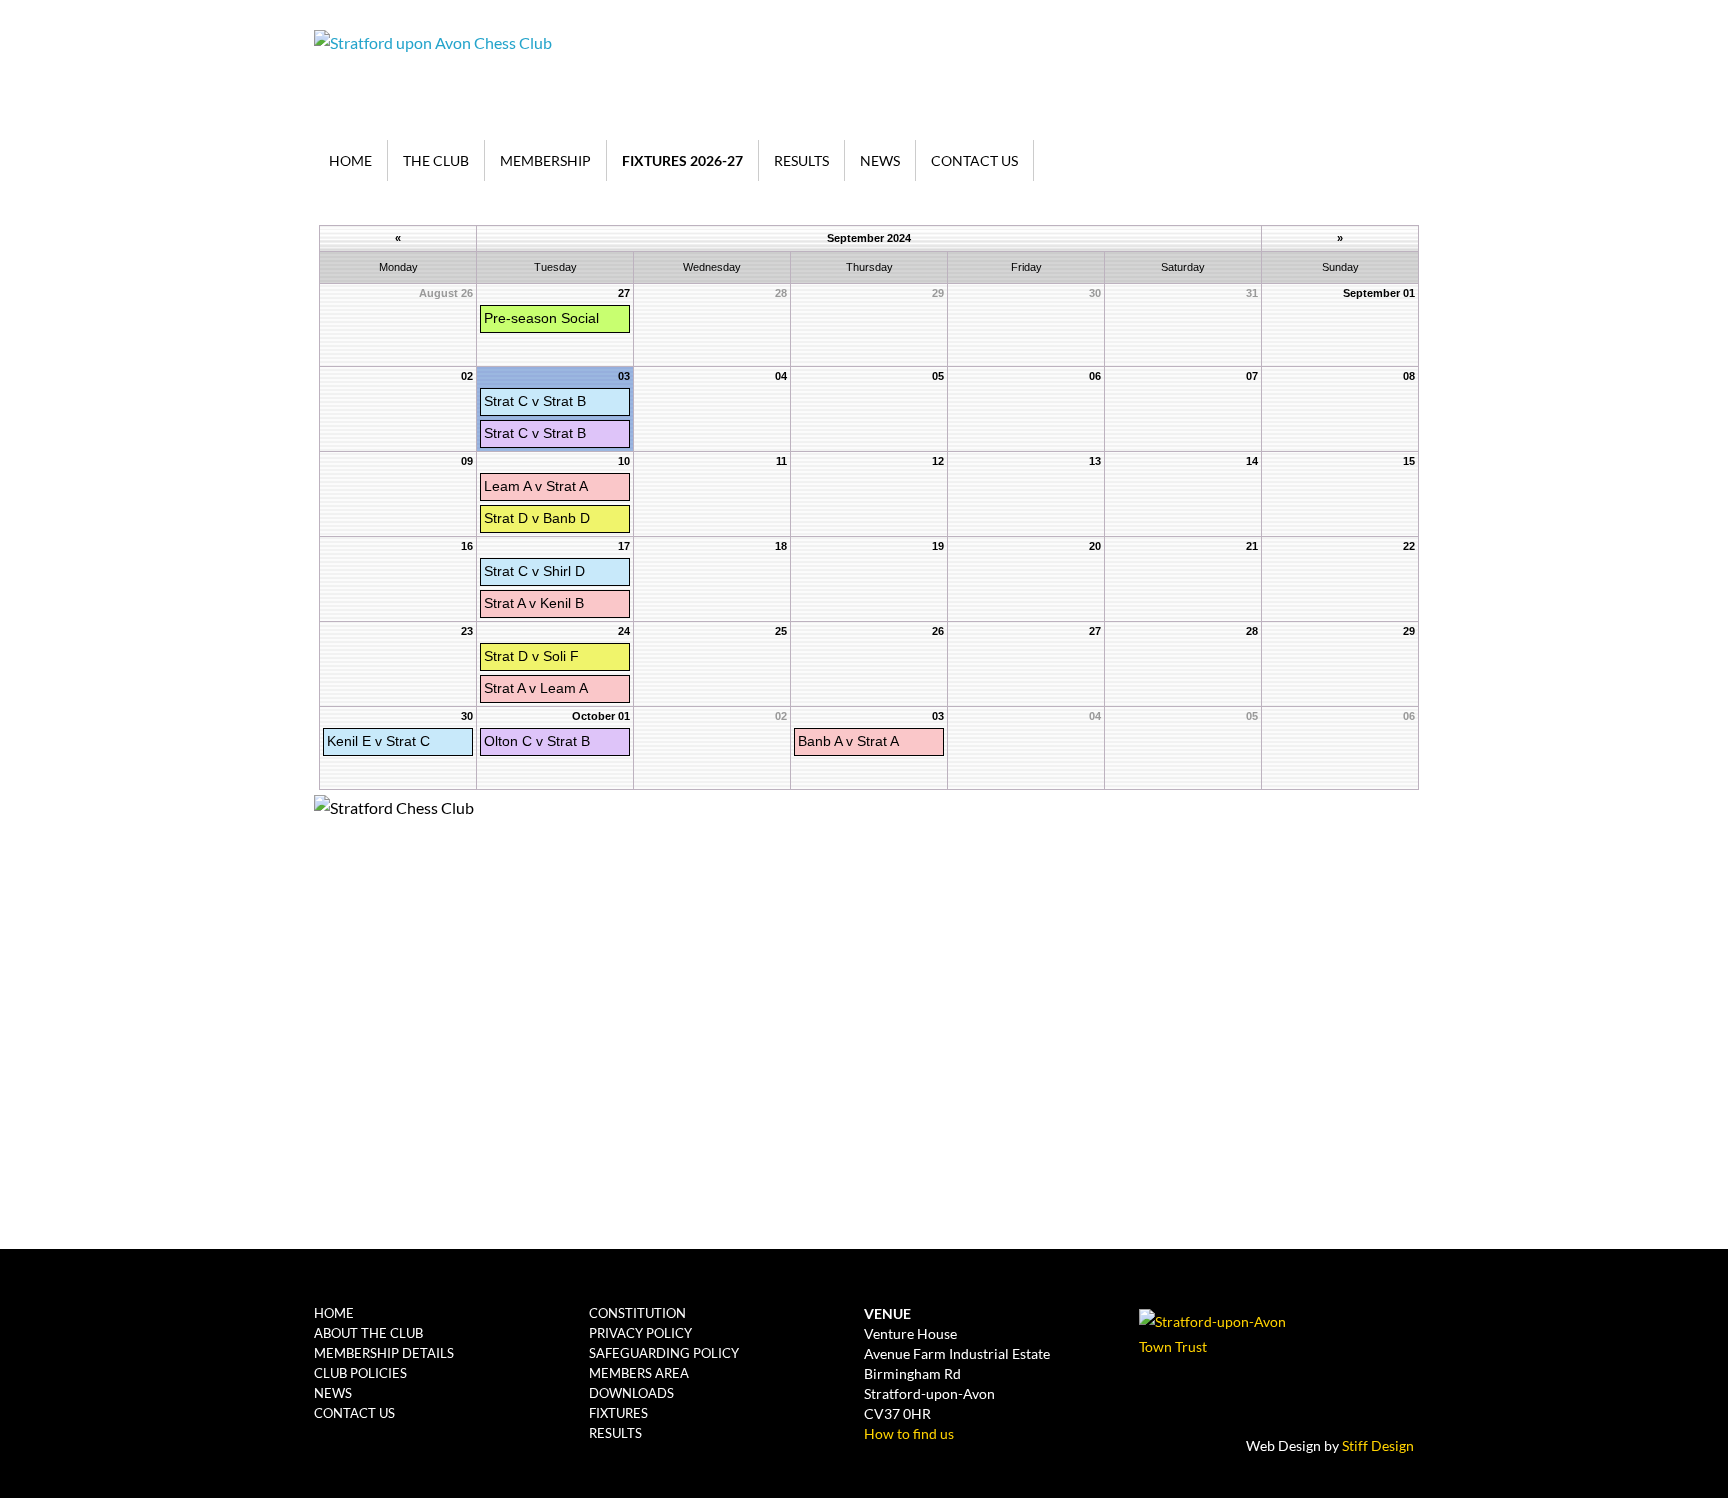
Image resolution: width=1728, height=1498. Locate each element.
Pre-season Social (541, 318)
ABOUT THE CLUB (368, 1333)
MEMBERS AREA (639, 1373)
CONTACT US (974, 160)
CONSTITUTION (637, 1313)
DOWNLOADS (631, 1393)
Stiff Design (1378, 1445)
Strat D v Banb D (537, 518)
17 (624, 546)
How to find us (909, 1433)
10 (624, 461)
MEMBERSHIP (545, 160)
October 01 (601, 716)
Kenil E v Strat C (378, 741)
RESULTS (801, 160)
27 (624, 293)
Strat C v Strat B (535, 401)
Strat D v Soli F (531, 656)
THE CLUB (436, 160)
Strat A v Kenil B (534, 603)
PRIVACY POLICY (640, 1333)
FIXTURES (618, 1413)
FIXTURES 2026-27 (682, 160)
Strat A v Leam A (536, 688)
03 (624, 376)
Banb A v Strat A (848, 741)
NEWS (880, 160)
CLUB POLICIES (360, 1373)
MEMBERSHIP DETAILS (384, 1353)
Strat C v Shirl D (534, 571)
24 (624, 631)
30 (467, 716)
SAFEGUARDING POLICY (664, 1353)
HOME (350, 160)
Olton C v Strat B (537, 741)
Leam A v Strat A (536, 486)
